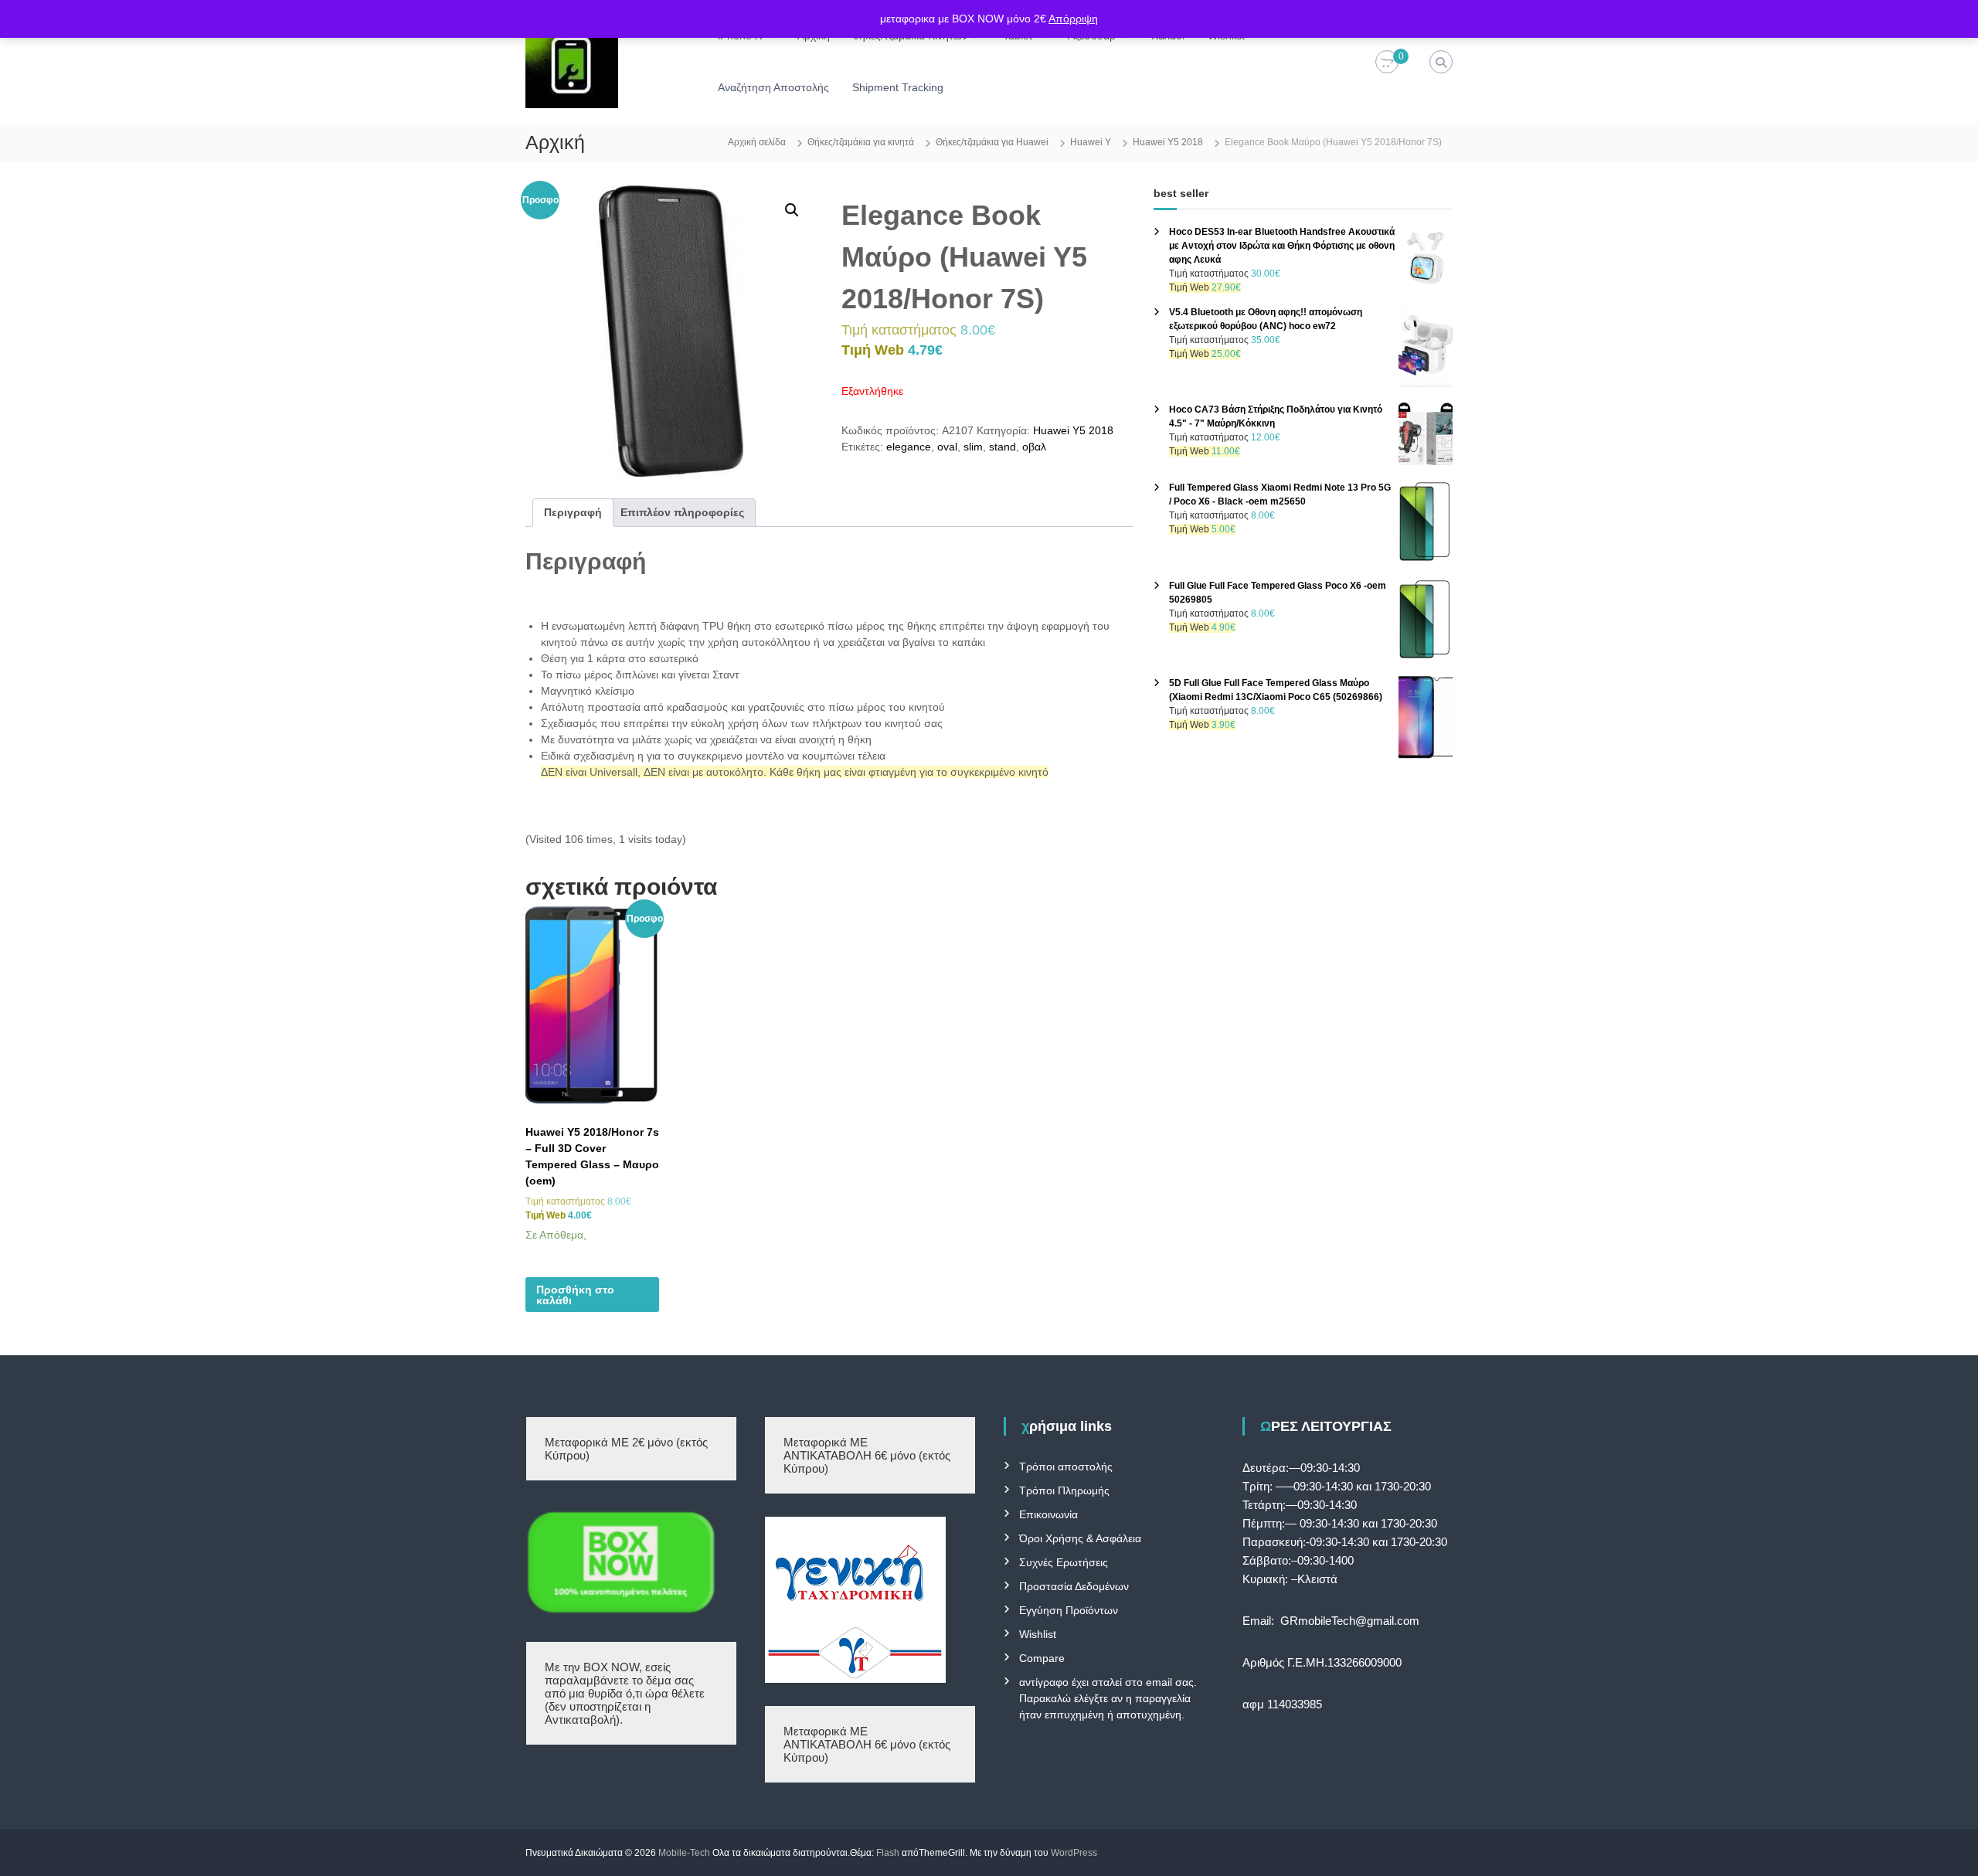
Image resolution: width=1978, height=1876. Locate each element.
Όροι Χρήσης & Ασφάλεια (1080, 1538)
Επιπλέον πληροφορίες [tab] (682, 512)
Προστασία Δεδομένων (1074, 1586)
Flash (888, 1853)
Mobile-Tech (684, 1853)
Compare (1042, 1658)
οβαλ (1034, 447)
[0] (1387, 63)
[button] (792, 210)
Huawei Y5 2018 (1168, 142)
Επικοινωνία (1048, 1514)
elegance (909, 447)
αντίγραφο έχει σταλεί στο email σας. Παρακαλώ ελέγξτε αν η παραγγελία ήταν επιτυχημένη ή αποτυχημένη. (1108, 1698)
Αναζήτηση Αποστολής (773, 87)
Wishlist (1038, 1634)
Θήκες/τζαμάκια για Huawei (992, 142)
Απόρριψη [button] (1073, 19)
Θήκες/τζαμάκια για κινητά (861, 142)
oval (947, 447)
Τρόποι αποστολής (1066, 1466)
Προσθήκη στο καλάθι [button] (575, 1295)
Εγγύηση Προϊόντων (1069, 1610)
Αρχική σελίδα (757, 142)
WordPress (1074, 1853)
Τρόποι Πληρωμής (1064, 1490)
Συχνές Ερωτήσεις (1064, 1562)
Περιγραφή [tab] (573, 512)
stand (1003, 447)
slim (973, 447)
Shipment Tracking (898, 87)
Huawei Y (1091, 142)
